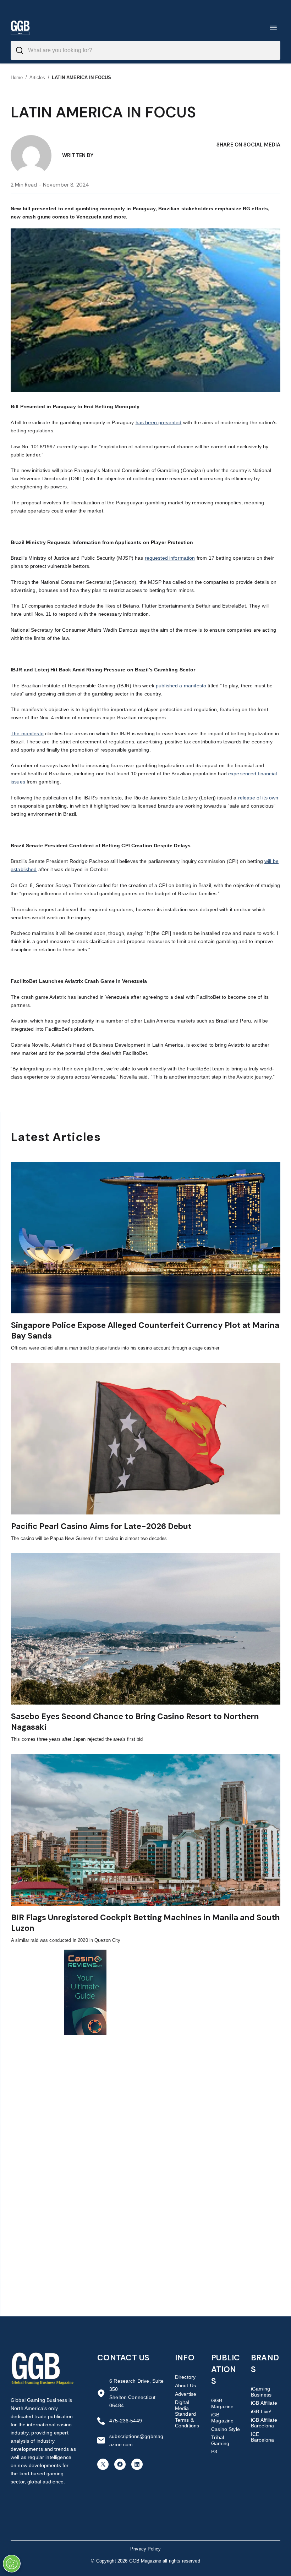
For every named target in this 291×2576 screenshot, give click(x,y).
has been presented (159, 422)
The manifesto (27, 733)
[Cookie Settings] (12, 2564)
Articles (37, 77)
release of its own (258, 798)
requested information (170, 558)
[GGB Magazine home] (20, 27)
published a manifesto (181, 686)
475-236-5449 (126, 2421)
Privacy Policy (145, 2549)
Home (17, 77)
